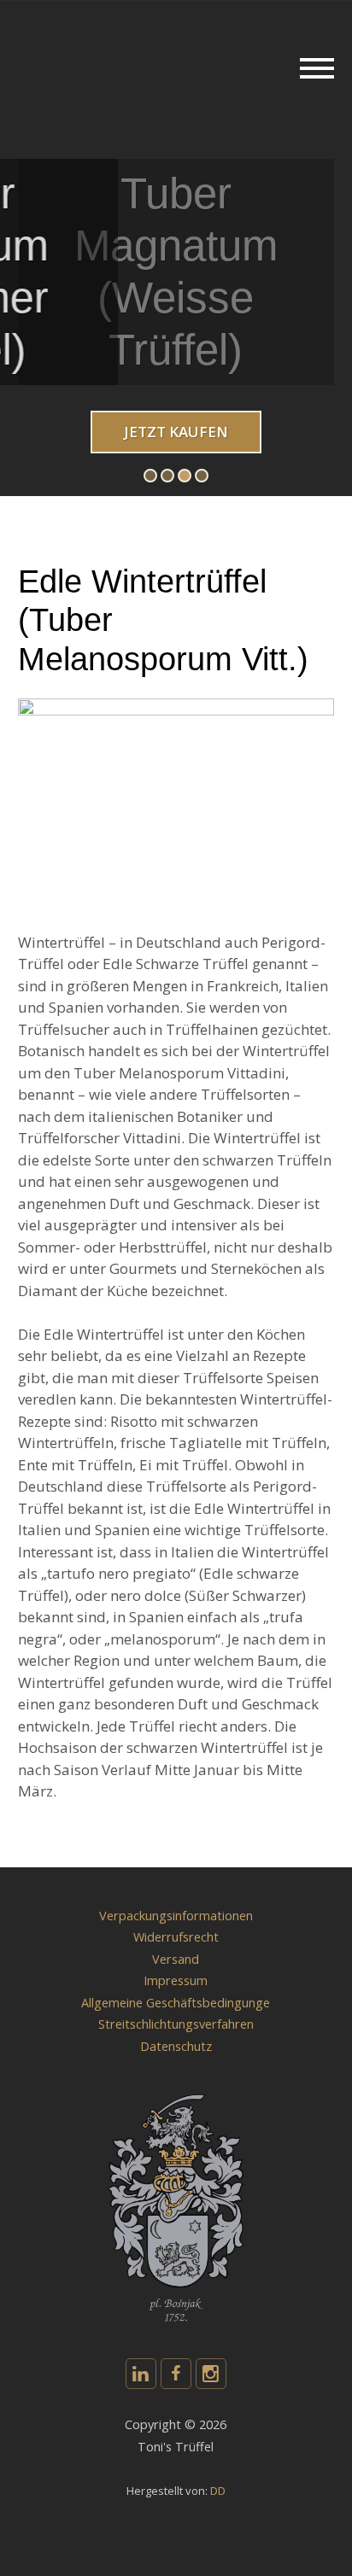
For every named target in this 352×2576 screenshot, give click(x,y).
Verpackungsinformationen (176, 1916)
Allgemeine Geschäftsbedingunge (176, 2003)
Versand (176, 1959)
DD (218, 2491)
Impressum (176, 1980)
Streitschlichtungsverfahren (176, 2024)
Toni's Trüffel (97, 27)
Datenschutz (176, 2046)
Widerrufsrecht (176, 1937)
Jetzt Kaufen (176, 432)
